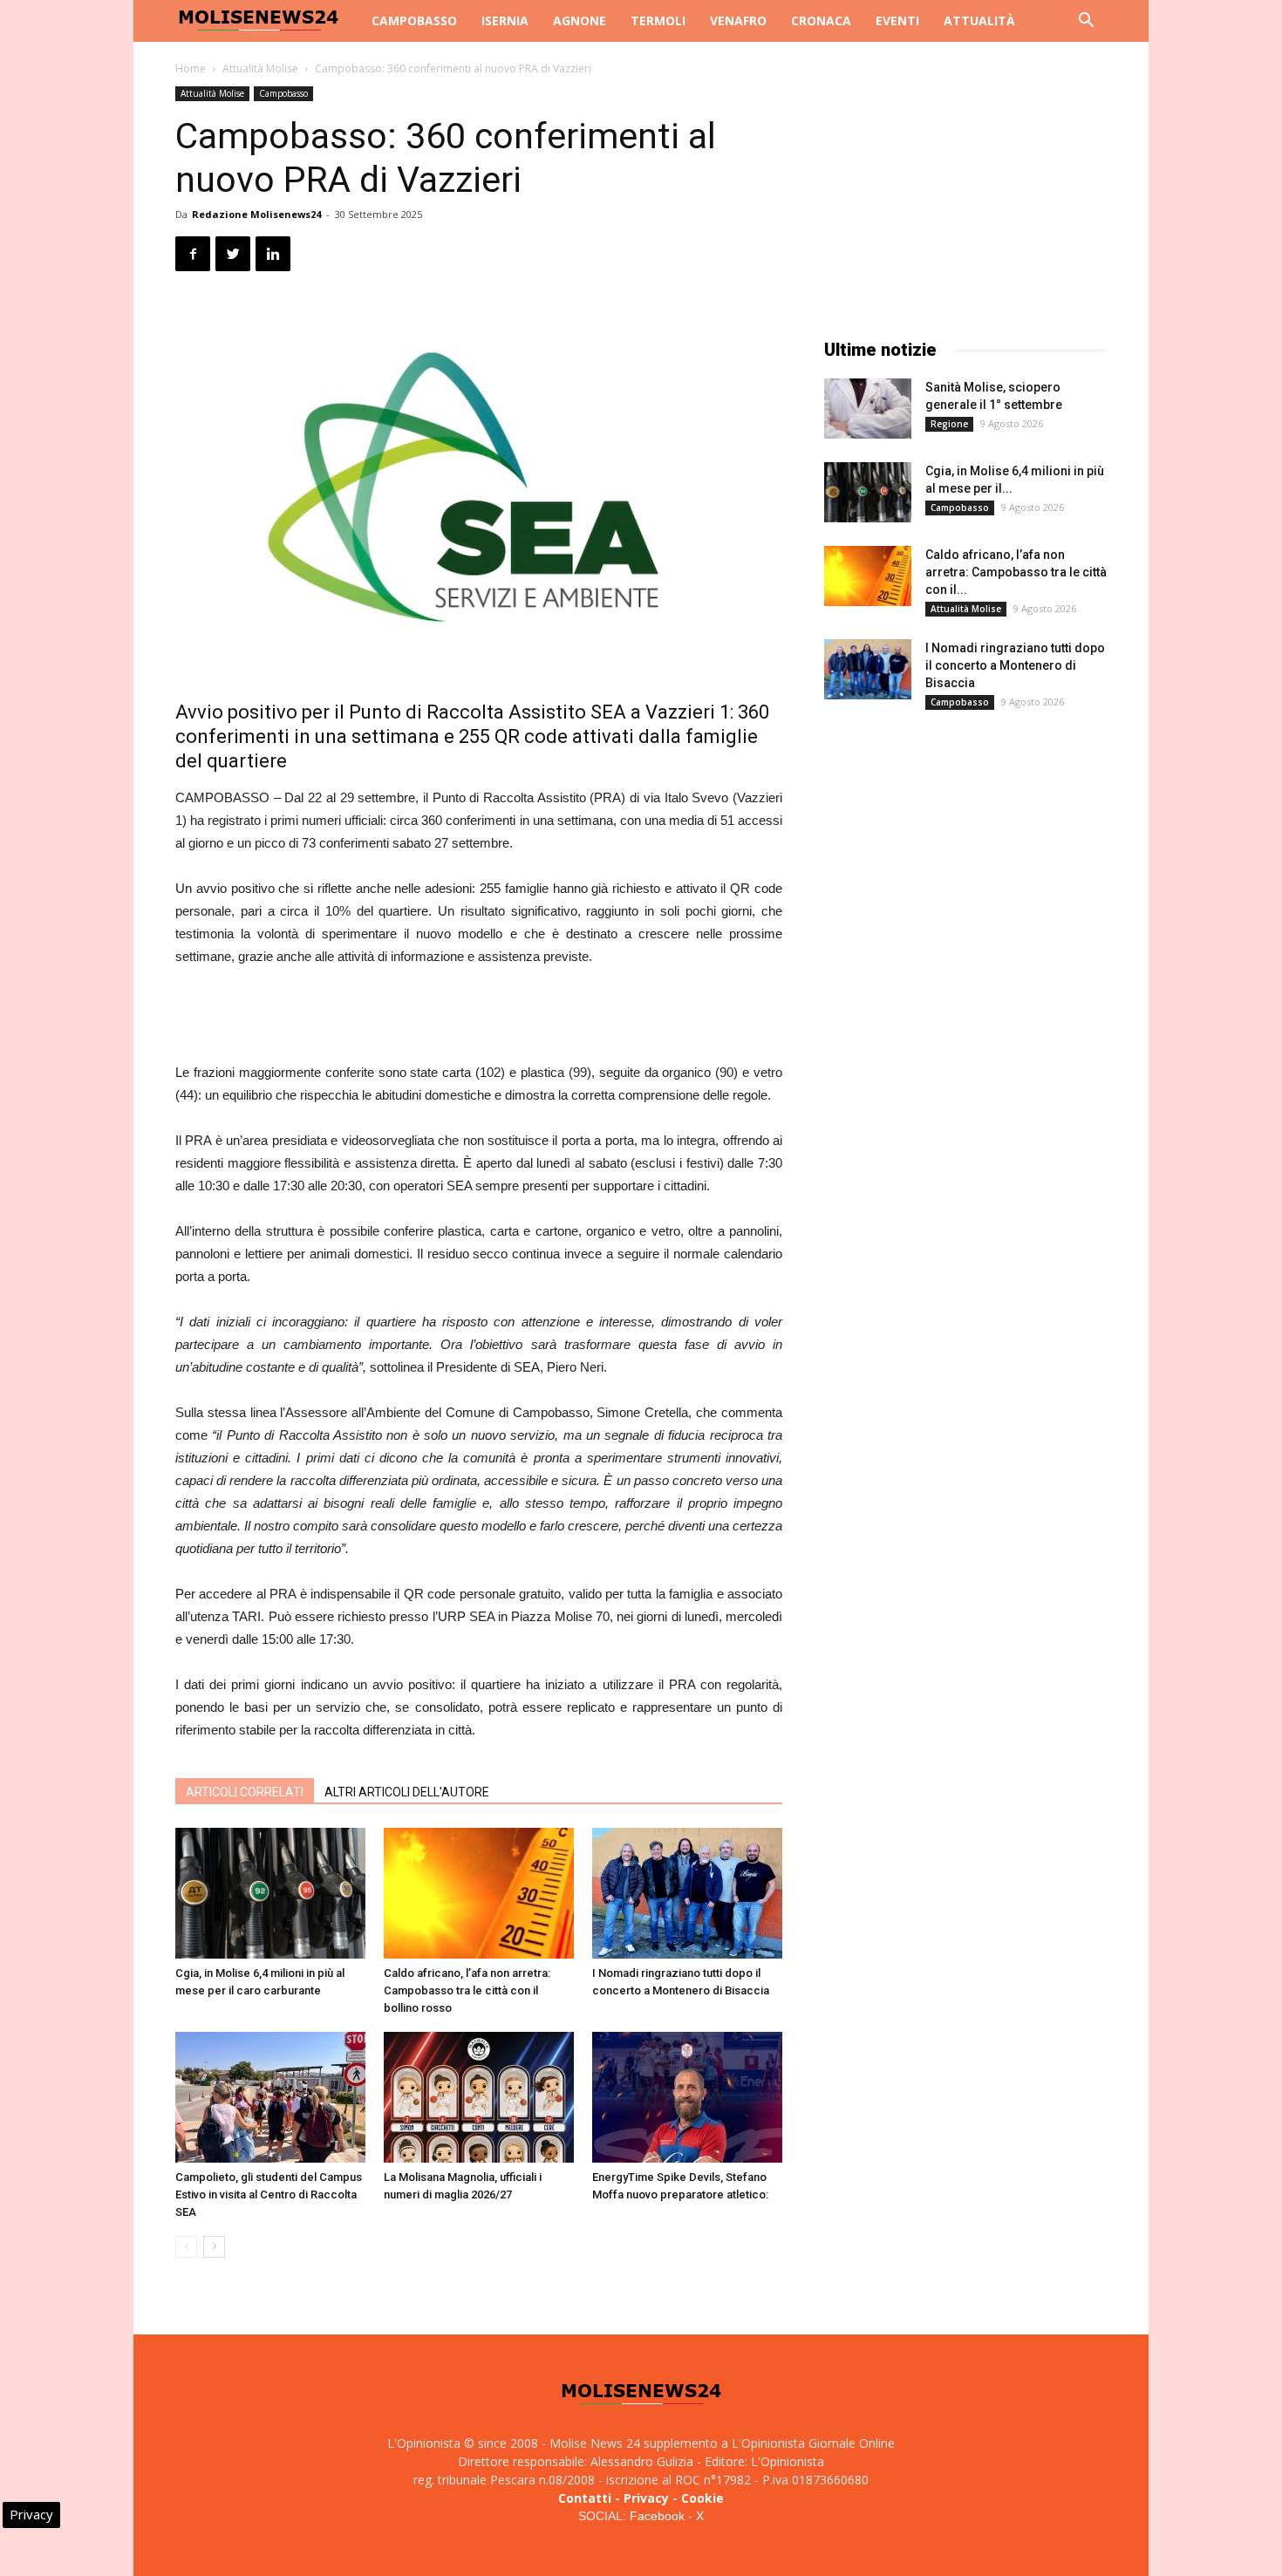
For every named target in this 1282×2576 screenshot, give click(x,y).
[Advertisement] (479, 1017)
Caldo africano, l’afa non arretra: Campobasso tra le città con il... (1016, 572)
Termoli (658, 20)
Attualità (979, 20)
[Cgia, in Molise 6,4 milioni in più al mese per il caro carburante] (270, 1893)
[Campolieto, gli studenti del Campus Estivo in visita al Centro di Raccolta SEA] (270, 2097)
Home (191, 68)
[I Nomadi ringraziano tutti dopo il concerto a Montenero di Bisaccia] (687, 1893)
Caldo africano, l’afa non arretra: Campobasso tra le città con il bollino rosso (467, 1990)
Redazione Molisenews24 (256, 214)
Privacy (646, 2498)
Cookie (702, 2498)
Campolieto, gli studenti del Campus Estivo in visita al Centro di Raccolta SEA (269, 2194)
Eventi (897, 20)
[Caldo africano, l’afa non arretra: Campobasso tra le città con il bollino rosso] (479, 1893)
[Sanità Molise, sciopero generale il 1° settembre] (868, 409)
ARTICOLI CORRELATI (245, 1792)
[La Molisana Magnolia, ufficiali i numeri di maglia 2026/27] (479, 2097)
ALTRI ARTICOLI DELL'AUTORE (407, 1792)
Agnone (580, 20)
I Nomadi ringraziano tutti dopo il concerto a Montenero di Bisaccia (1015, 665)
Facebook (657, 2516)
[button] (1086, 22)
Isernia (505, 20)
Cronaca (821, 20)
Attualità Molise (260, 68)
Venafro (738, 20)
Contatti (585, 2498)
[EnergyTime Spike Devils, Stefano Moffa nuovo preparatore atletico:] (687, 2097)
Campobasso (414, 20)
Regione (949, 424)
